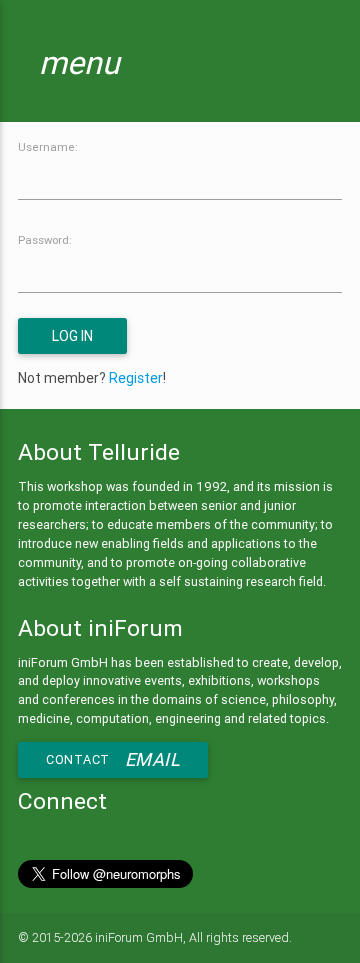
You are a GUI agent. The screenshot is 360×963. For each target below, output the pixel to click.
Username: (48, 147)
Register (136, 378)
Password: (45, 240)
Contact (113, 759)
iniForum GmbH (139, 937)
